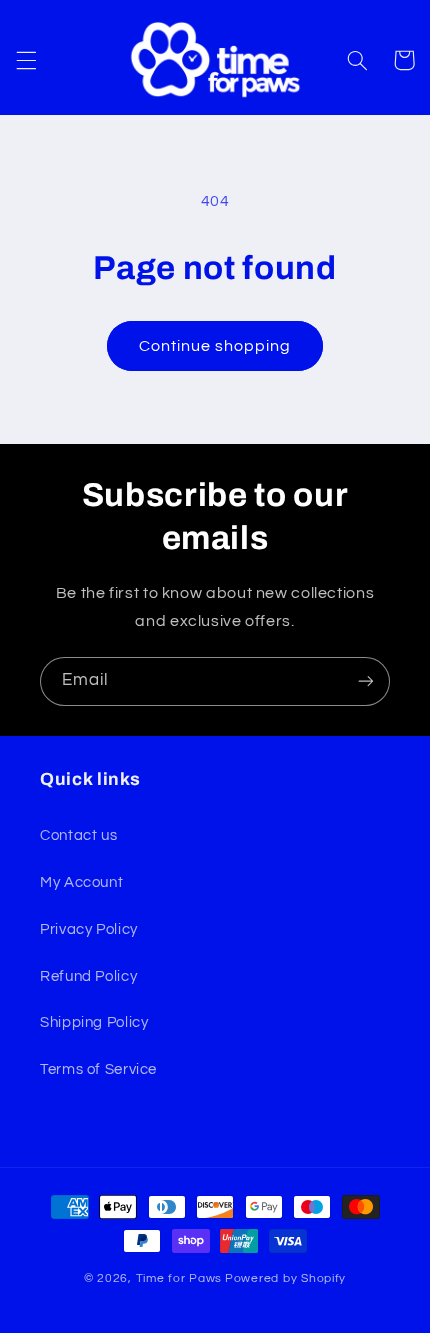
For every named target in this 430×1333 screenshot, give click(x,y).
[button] (26, 60)
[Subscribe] (366, 681)
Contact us (78, 835)
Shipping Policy (94, 1022)
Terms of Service (98, 1069)
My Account (81, 882)
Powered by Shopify (285, 1278)
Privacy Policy (89, 929)
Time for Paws (179, 1278)
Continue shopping (215, 346)
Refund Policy (88, 976)
